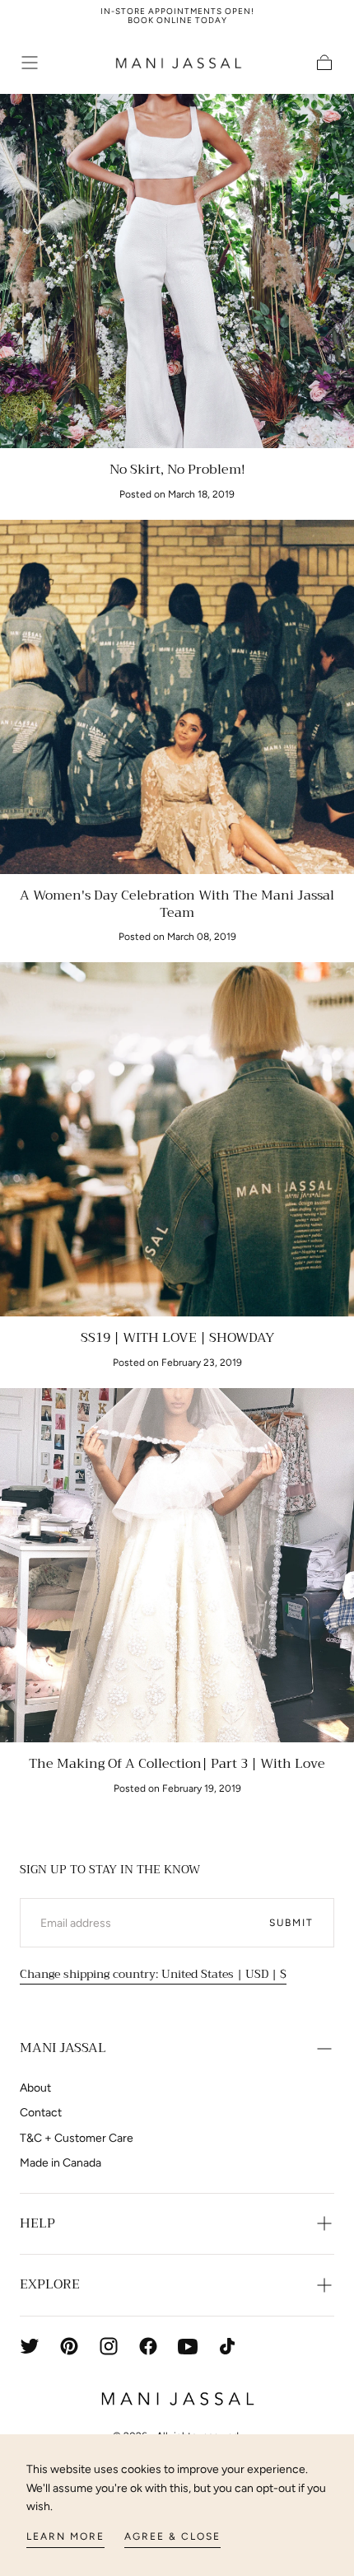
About (35, 2088)
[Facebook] (148, 2346)
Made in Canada (61, 2163)
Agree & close (172, 2536)
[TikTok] (227, 2346)
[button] (30, 63)
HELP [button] (37, 2223)
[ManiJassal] (177, 2399)
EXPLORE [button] (50, 2284)
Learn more (65, 2536)
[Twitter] (30, 2346)
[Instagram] (109, 2346)
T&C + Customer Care (77, 2138)
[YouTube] (188, 2346)
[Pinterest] (69, 2346)
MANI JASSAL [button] (63, 2048)
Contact (41, 2113)
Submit (291, 1923)
